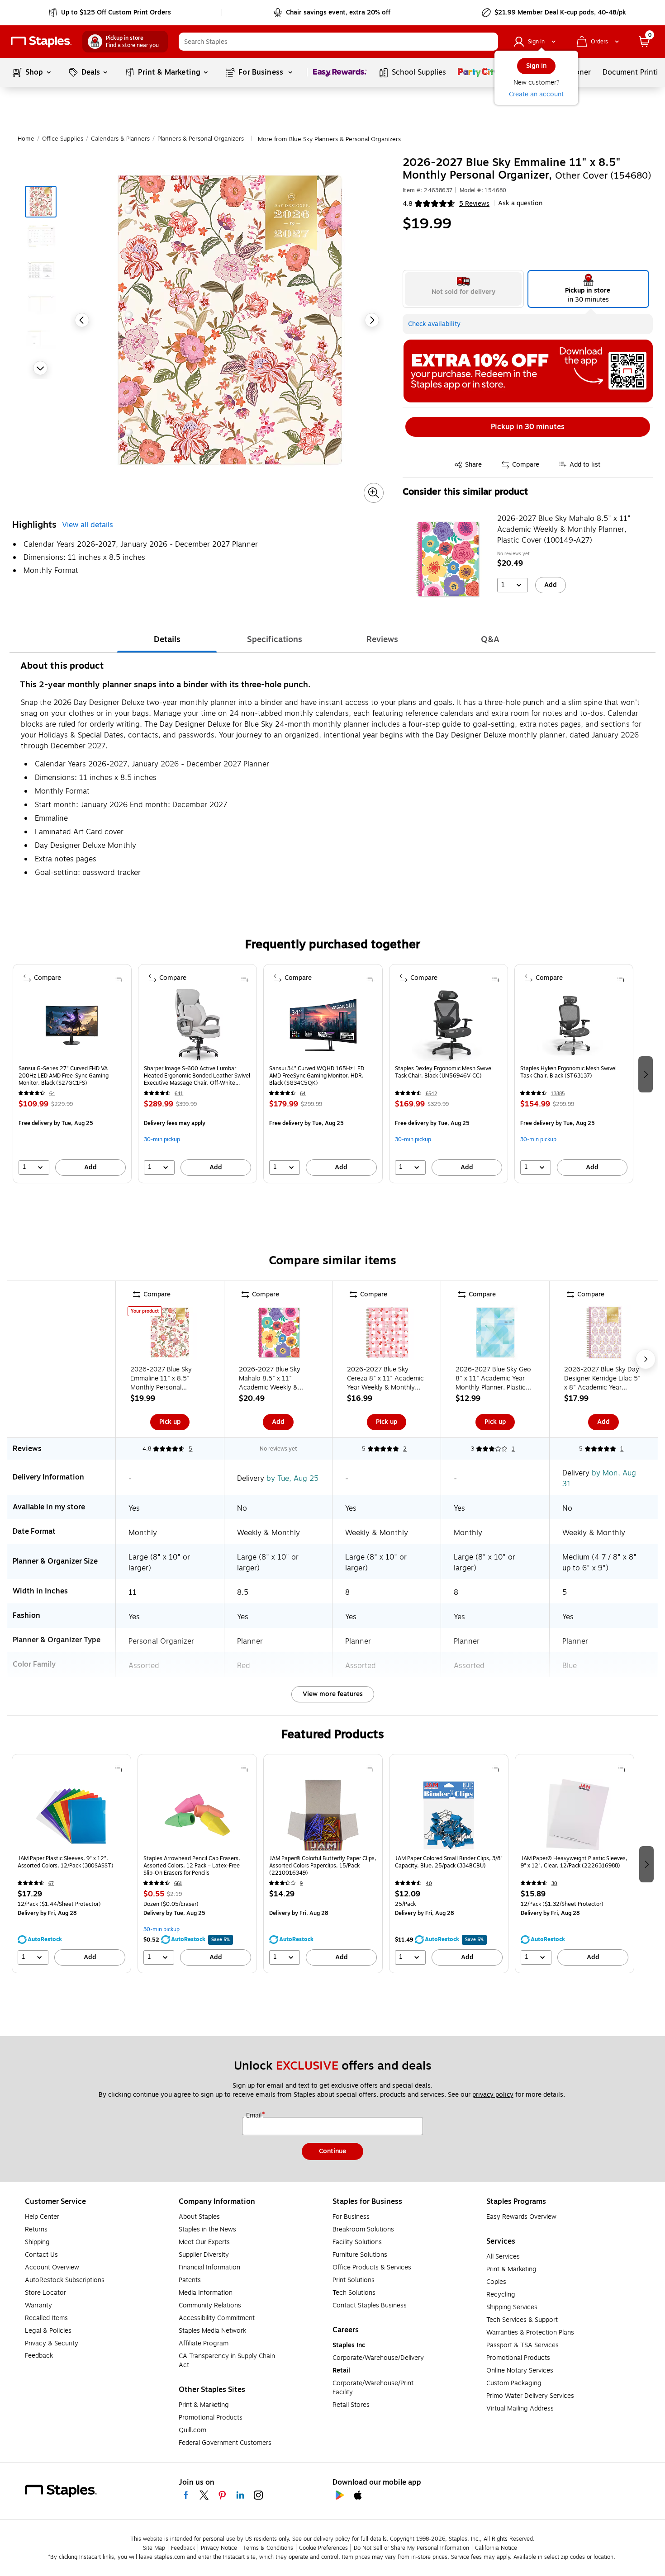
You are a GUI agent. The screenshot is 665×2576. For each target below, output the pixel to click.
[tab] (167, 639)
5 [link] (190, 1449)
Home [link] (26, 139)
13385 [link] (558, 1094)
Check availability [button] (434, 324)
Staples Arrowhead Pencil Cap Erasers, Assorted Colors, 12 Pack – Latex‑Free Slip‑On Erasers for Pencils (192, 1866)
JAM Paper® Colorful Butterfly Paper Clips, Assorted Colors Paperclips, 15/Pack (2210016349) (323, 1866)
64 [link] (52, 1094)
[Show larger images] (374, 493)
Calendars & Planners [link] (120, 139)
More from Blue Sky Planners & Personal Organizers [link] (329, 139)
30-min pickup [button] (162, 1139)
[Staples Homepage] (41, 42)
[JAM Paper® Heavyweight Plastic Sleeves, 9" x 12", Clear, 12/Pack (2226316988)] (575, 1815)
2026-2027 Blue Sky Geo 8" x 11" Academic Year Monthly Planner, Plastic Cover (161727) (493, 1379)
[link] (111, 13)
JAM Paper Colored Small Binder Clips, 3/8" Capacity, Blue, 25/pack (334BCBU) (449, 1862)
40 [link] (429, 1884)
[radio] (463, 289)
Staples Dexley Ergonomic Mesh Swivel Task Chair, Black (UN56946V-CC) (444, 1072)
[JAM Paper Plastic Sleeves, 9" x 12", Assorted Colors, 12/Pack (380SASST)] (71, 1815)
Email (255, 2116)
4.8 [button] (408, 204)
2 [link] (405, 1449)
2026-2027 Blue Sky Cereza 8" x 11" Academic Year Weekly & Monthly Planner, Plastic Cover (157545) (385, 1379)
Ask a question (520, 203)
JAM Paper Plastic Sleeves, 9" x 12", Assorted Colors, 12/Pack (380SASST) (66, 1862)
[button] (489, 42)
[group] (72, 1074)
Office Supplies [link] (63, 139)
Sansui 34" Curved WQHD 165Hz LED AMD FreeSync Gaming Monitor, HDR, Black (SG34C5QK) (317, 1076)
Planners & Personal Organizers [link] (201, 139)
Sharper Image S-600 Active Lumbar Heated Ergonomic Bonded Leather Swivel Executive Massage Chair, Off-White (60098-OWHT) (197, 1076)
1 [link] (513, 1449)
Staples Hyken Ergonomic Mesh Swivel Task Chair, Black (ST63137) (568, 1072)
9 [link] (301, 1884)
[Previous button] (82, 320)
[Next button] (40, 368)
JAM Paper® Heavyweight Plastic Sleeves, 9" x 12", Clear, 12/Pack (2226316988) (574, 1862)
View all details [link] (88, 525)
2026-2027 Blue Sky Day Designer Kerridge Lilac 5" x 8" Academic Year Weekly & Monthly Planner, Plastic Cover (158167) (603, 1379)
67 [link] (51, 1884)
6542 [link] (431, 1094)
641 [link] (179, 1094)
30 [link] (554, 1884)
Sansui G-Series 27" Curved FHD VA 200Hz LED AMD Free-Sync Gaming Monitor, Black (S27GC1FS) (64, 1076)
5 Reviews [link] (474, 204)
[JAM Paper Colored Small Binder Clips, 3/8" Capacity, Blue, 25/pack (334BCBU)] (449, 1815)
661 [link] (178, 1884)
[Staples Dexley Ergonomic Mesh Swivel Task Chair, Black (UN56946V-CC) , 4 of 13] (448, 1025)
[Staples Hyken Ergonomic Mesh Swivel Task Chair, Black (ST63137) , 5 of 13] (574, 1025)
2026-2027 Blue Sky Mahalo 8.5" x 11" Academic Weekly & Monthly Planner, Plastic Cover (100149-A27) (564, 529)
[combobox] (338, 42)
